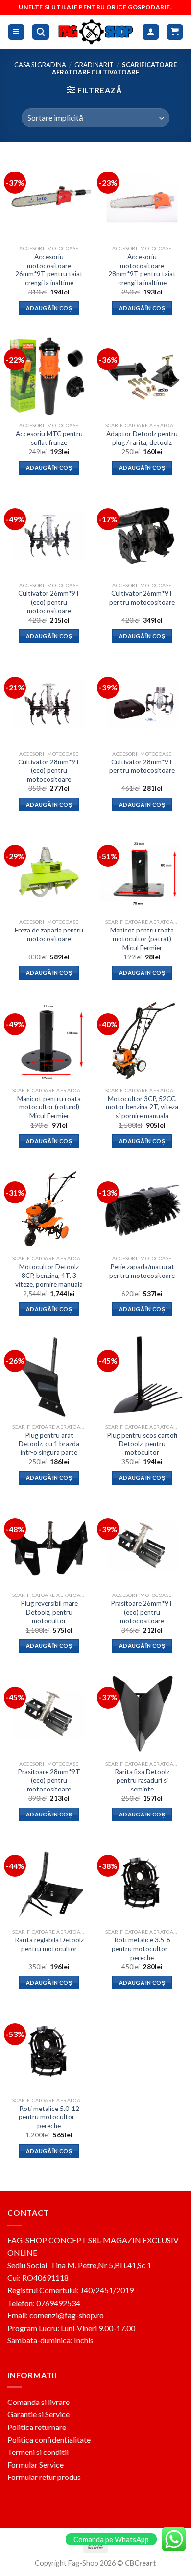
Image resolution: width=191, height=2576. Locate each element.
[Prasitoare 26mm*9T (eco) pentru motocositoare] (142, 1545)
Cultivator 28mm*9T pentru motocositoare (142, 766)
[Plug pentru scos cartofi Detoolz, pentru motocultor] (142, 1377)
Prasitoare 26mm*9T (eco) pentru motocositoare (142, 1612)
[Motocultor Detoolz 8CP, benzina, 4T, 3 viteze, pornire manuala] (49, 1208)
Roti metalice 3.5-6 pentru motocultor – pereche (142, 1949)
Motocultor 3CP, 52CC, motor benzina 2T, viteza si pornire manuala (142, 1107)
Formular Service (36, 2465)
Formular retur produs (44, 2477)
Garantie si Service (38, 2414)
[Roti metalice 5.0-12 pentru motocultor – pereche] (49, 2050)
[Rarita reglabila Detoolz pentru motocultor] (49, 1882)
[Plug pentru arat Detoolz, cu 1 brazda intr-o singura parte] (49, 1377)
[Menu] (16, 32)
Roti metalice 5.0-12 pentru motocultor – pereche (49, 2117)
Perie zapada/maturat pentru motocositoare (142, 1271)
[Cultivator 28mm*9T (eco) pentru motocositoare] (49, 704)
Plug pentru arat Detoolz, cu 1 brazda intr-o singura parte (49, 1444)
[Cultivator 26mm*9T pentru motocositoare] (142, 535)
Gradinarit (94, 65)
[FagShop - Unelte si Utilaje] (96, 32)
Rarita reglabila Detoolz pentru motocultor (49, 1944)
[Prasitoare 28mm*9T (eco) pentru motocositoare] (49, 1714)
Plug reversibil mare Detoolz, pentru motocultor (49, 1612)
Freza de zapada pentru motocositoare (49, 934)
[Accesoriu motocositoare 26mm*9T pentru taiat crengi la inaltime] (49, 198)
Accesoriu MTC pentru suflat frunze (49, 438)
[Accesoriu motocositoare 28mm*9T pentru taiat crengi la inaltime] (142, 198)
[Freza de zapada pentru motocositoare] (49, 872)
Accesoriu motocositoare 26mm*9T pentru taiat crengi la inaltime (49, 270)
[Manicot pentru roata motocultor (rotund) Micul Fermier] (49, 1040)
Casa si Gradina (40, 65)
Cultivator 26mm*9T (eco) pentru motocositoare (49, 602)
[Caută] (41, 32)
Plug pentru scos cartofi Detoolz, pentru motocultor (142, 1444)
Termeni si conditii (38, 2452)
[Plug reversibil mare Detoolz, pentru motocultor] (49, 1545)
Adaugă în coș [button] (49, 308)
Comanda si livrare (38, 2402)
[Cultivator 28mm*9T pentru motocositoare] (142, 704)
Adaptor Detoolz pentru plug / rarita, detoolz (142, 438)
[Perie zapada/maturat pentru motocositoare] (142, 1208)
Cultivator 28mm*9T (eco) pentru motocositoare (49, 771)
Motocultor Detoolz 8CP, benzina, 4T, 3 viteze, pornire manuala (49, 1275)
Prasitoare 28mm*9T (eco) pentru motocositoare (49, 1780)
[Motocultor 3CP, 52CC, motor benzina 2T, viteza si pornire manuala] (142, 1040)
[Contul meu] (151, 32)
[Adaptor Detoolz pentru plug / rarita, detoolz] (142, 375)
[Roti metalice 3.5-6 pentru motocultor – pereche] (142, 1882)
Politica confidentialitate (49, 2440)
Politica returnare (37, 2427)
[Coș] (175, 32)
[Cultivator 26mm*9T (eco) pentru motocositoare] (49, 535)
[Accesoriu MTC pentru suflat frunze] (49, 375)
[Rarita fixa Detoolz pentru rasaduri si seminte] (142, 1714)
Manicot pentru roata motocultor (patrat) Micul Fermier (142, 939)
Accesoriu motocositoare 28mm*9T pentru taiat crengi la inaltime (142, 270)
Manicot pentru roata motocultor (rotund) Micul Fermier (49, 1107)
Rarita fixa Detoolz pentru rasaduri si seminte (142, 1780)
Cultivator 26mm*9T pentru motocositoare (142, 598)
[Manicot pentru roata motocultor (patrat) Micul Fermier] (142, 872)
